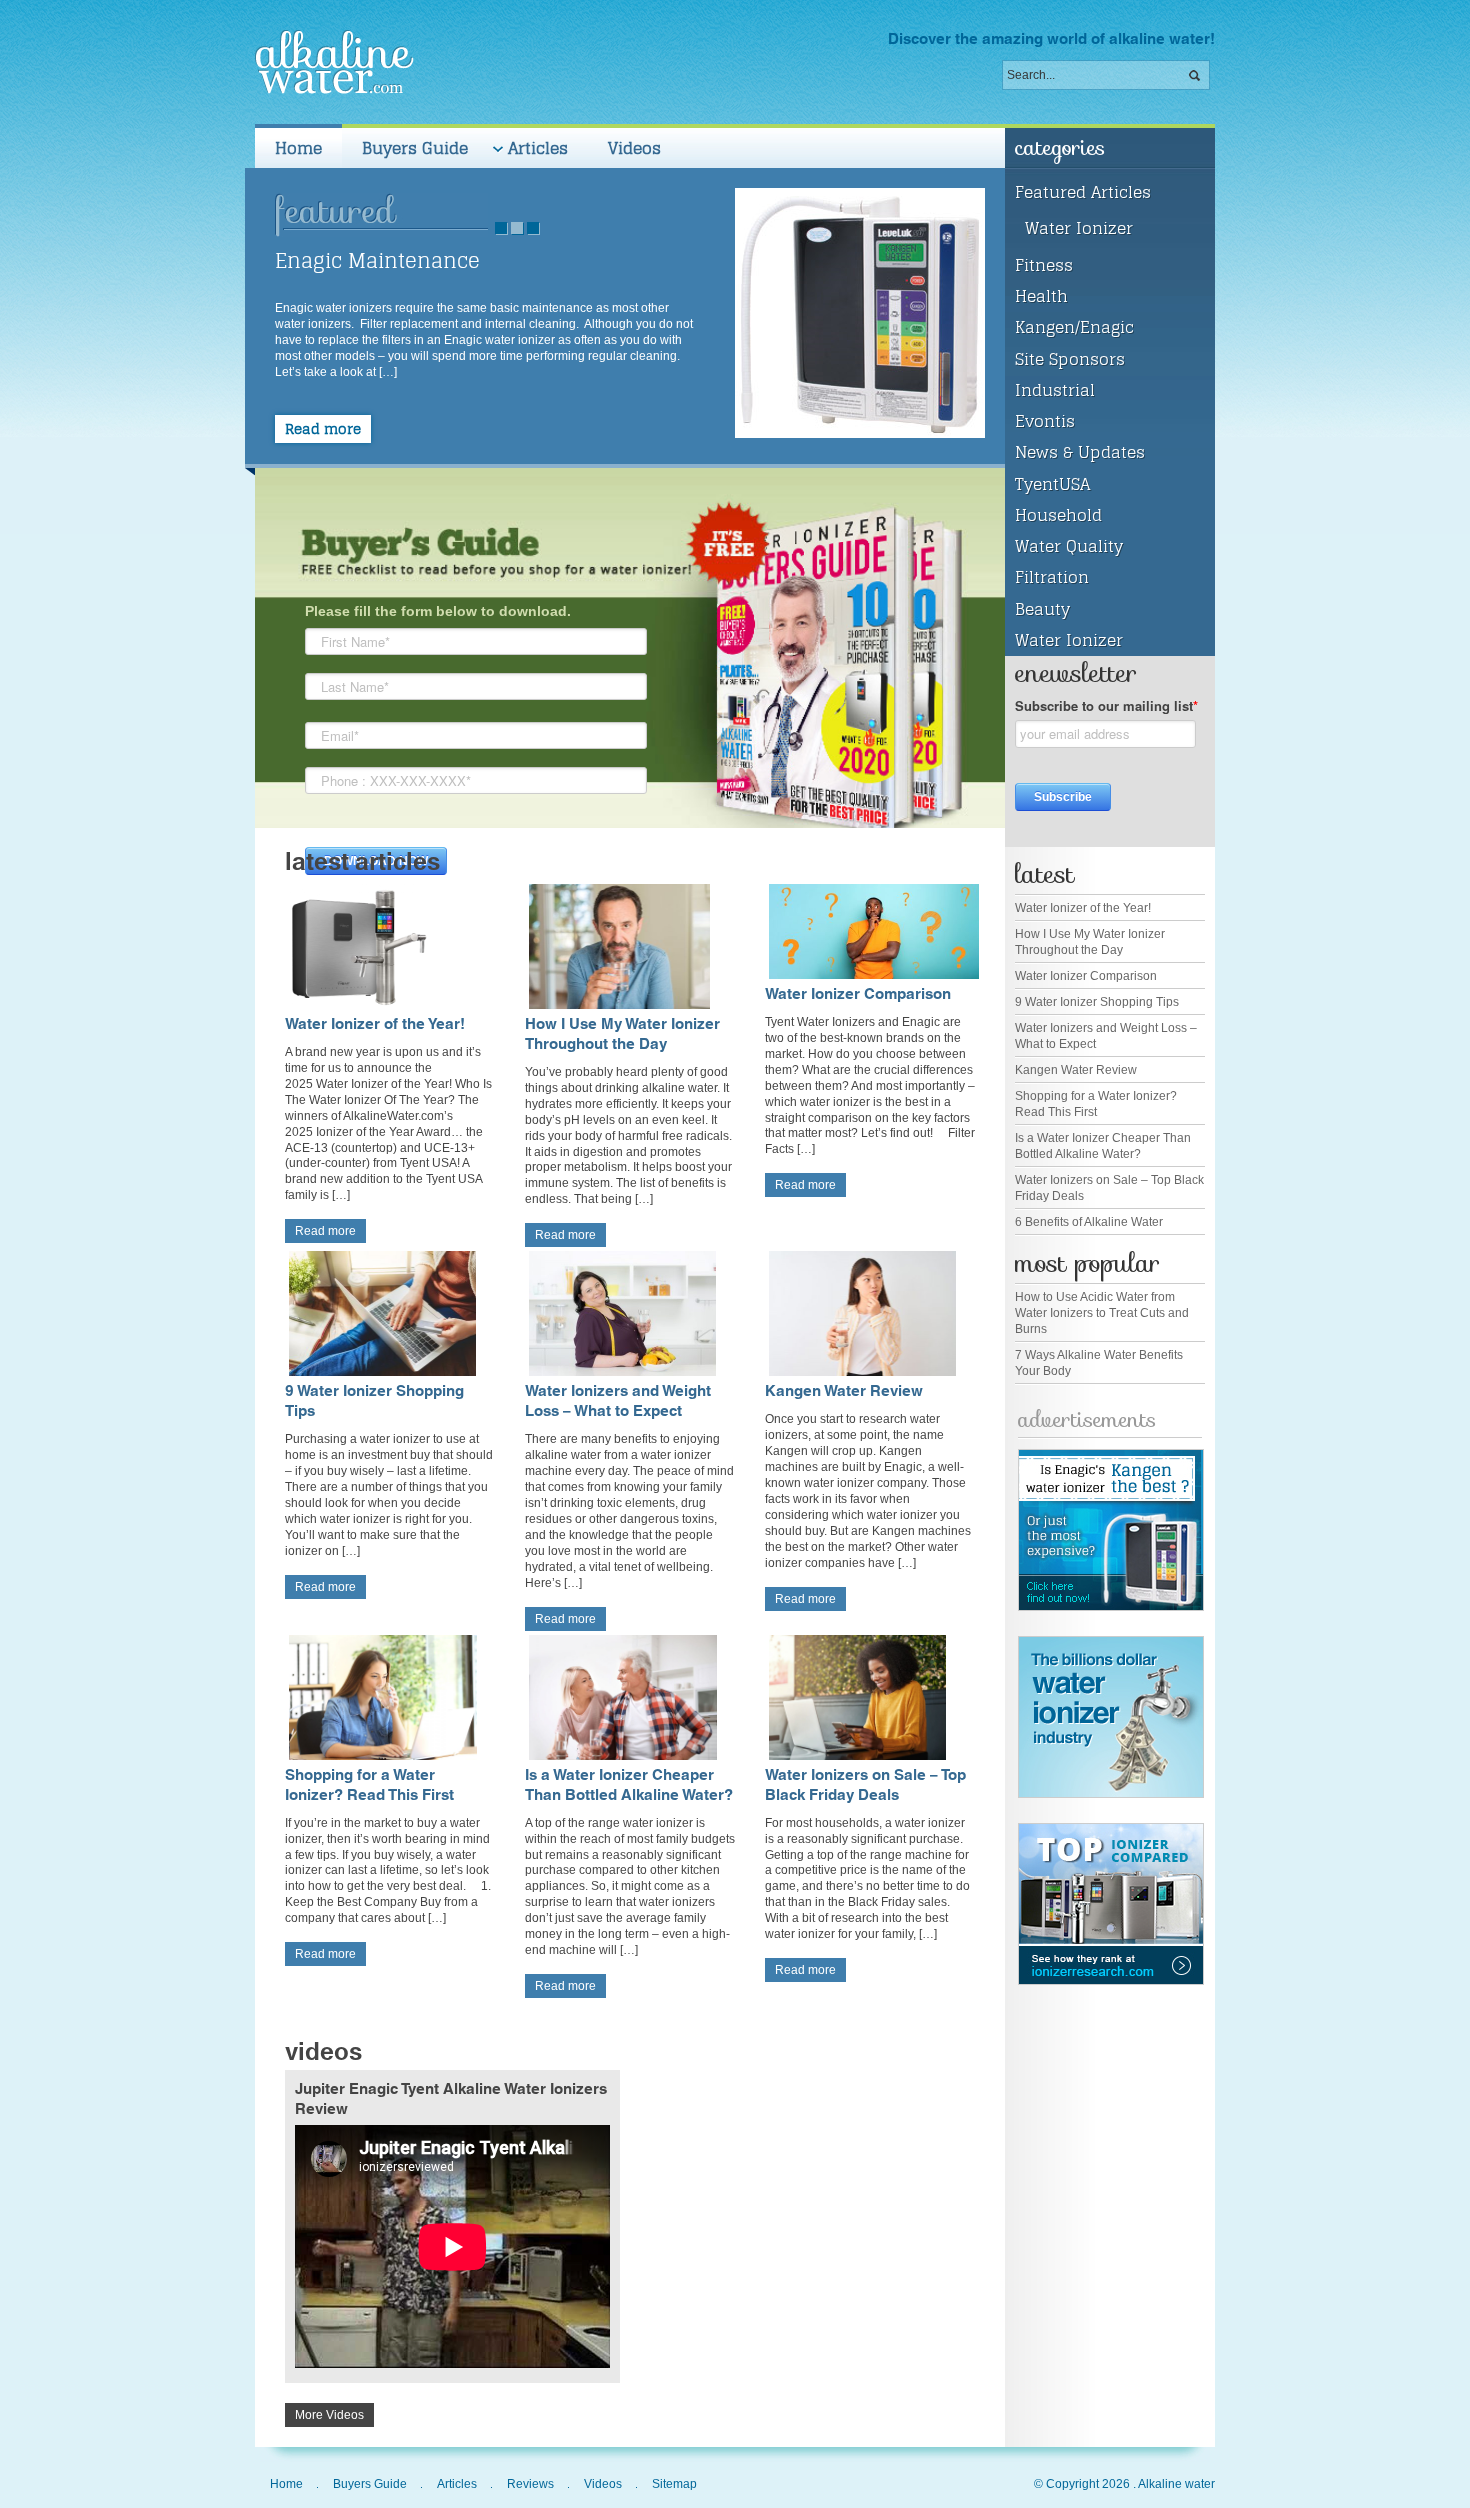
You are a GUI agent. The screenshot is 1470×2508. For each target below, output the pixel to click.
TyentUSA (1052, 484)
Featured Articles (1083, 192)
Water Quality (1069, 546)
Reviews (530, 2484)
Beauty (1042, 609)
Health (1041, 296)
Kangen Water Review (844, 1391)
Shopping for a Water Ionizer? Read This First (369, 1785)
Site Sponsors (1070, 359)
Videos (634, 148)
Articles (528, 151)
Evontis (1045, 421)
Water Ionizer (1079, 228)
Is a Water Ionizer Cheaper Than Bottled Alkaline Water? (629, 1785)
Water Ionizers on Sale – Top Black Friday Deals (865, 1785)
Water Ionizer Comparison (858, 994)
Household (1058, 515)
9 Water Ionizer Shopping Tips (374, 1401)
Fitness (1044, 265)
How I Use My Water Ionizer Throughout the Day (622, 1034)
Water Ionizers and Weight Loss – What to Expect (618, 1401)
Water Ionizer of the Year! (375, 1024)
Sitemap (674, 2484)
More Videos (329, 2415)
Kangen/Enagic (1074, 327)
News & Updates (1080, 452)
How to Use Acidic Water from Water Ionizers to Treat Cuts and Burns (1102, 1313)
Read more (323, 429)
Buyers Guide (415, 148)
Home (298, 148)
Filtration (1052, 577)
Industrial (1055, 390)
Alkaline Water (334, 62)
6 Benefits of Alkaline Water (1089, 1222)
